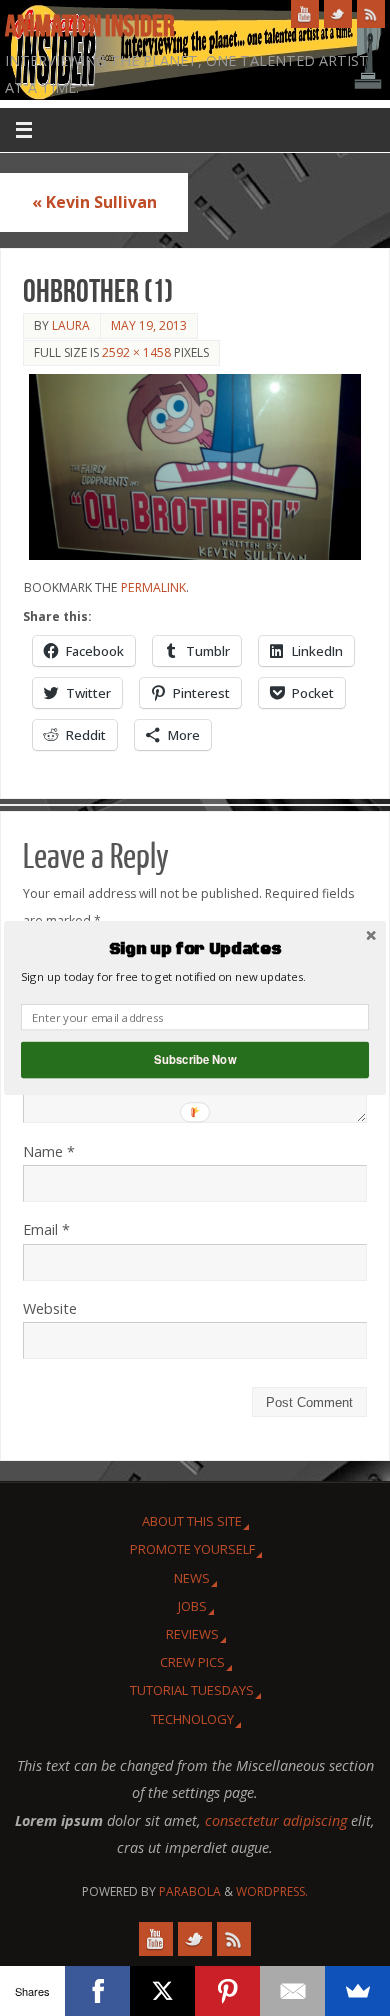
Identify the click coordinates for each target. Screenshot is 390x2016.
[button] (195, 949)
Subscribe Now (195, 1060)
